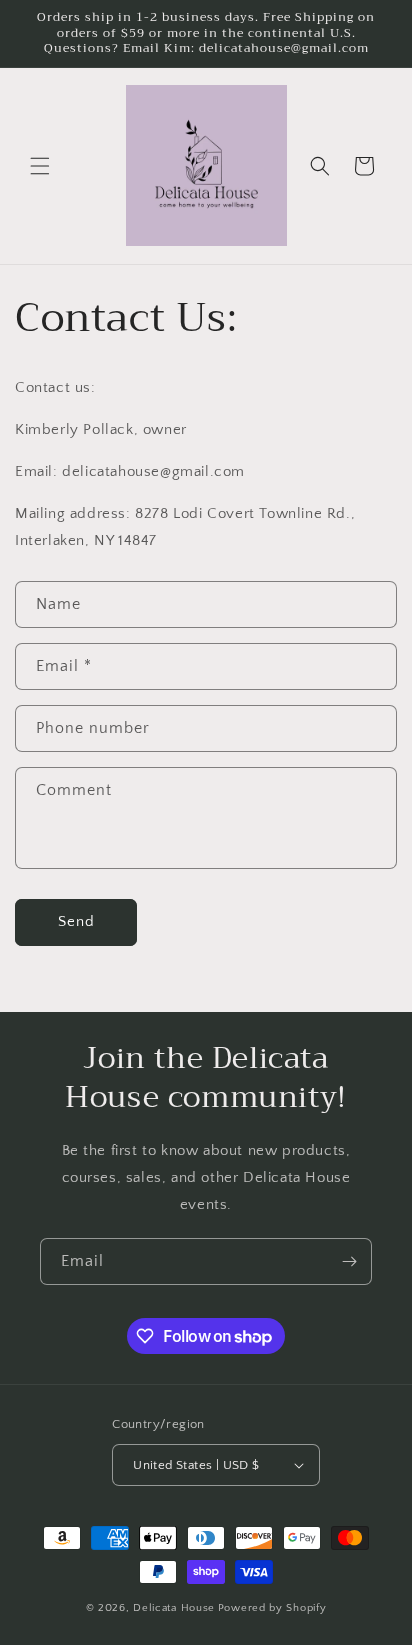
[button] (40, 166)
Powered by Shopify (272, 1608)
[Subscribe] (349, 1261)
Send (76, 921)
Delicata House (174, 1608)
